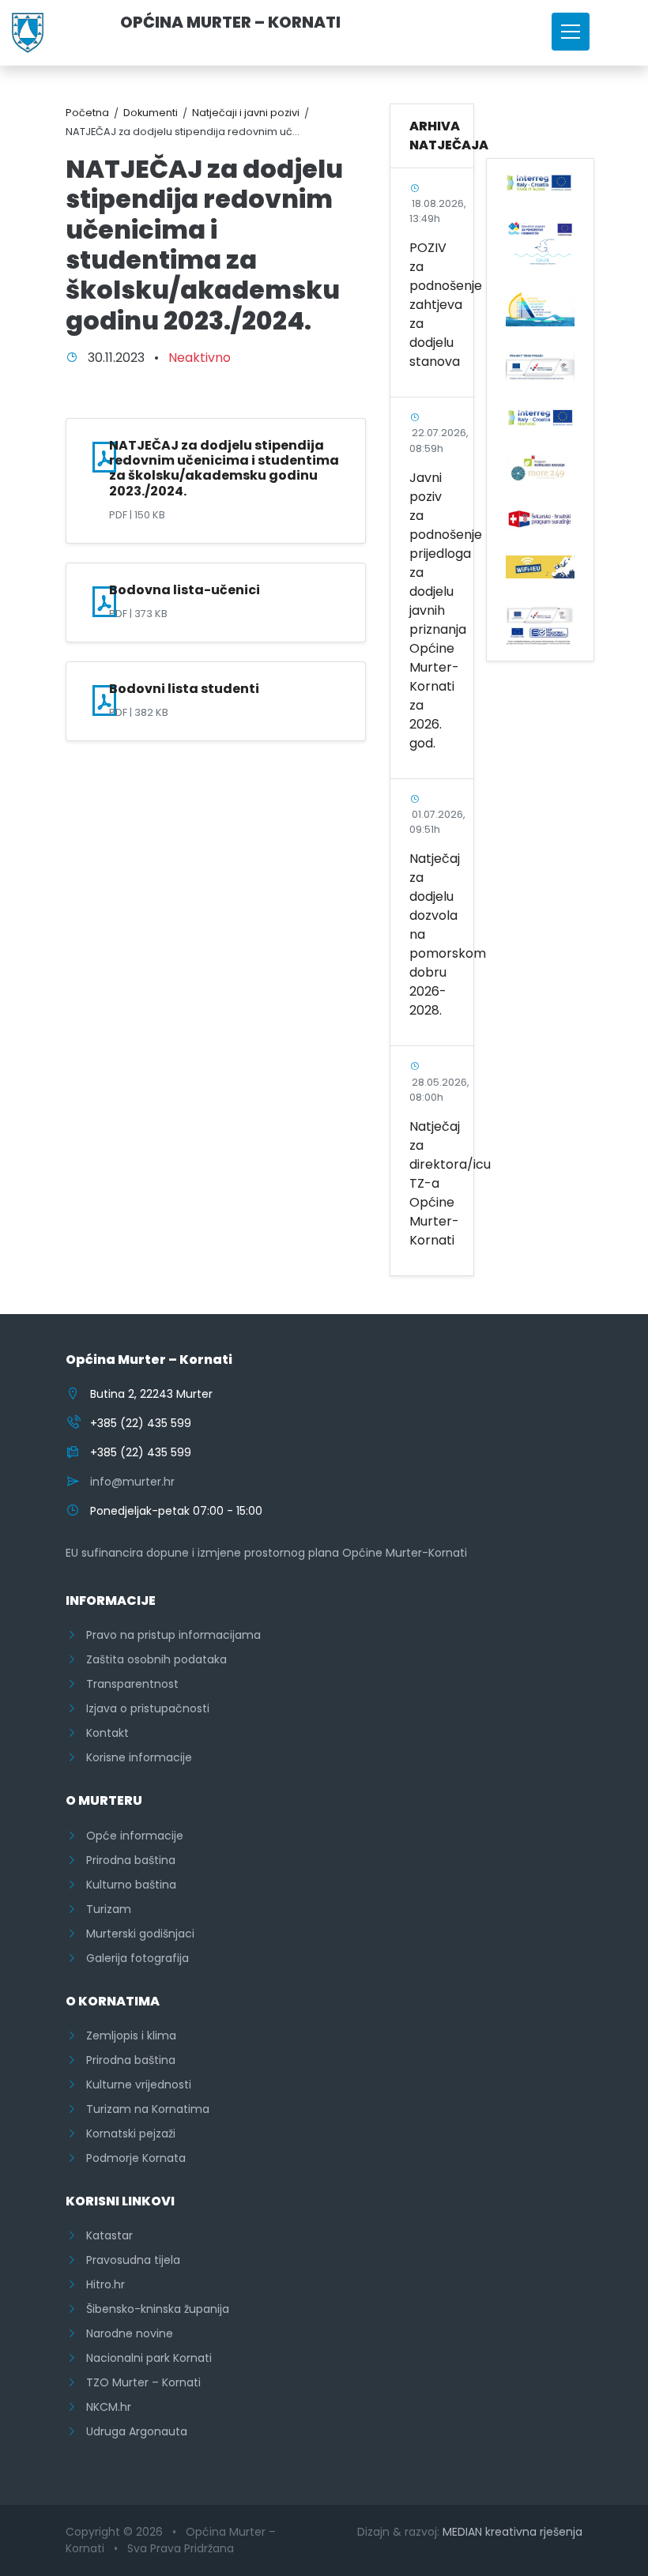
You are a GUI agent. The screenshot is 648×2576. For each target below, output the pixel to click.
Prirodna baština (126, 1860)
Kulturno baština (126, 1885)
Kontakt (103, 1733)
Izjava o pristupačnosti (143, 1708)
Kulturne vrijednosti (134, 2085)
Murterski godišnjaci (136, 1934)
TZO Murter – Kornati (139, 2382)
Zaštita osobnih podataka (152, 1659)
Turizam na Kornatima (143, 2109)
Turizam (104, 1909)
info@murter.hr (132, 1482)
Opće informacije (130, 1836)
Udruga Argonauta (132, 2431)
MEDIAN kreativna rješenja (512, 2532)
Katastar (105, 2235)
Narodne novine (125, 2333)
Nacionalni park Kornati (144, 2358)
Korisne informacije (134, 1757)
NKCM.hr (104, 2407)
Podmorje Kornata (131, 2158)
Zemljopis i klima (126, 2036)
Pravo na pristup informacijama (169, 1635)
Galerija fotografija (133, 1958)
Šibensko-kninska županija (153, 2309)
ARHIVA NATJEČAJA (449, 136)
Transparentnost (128, 1684)
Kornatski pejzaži (126, 2133)
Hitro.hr (101, 2284)
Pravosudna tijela (128, 2260)
